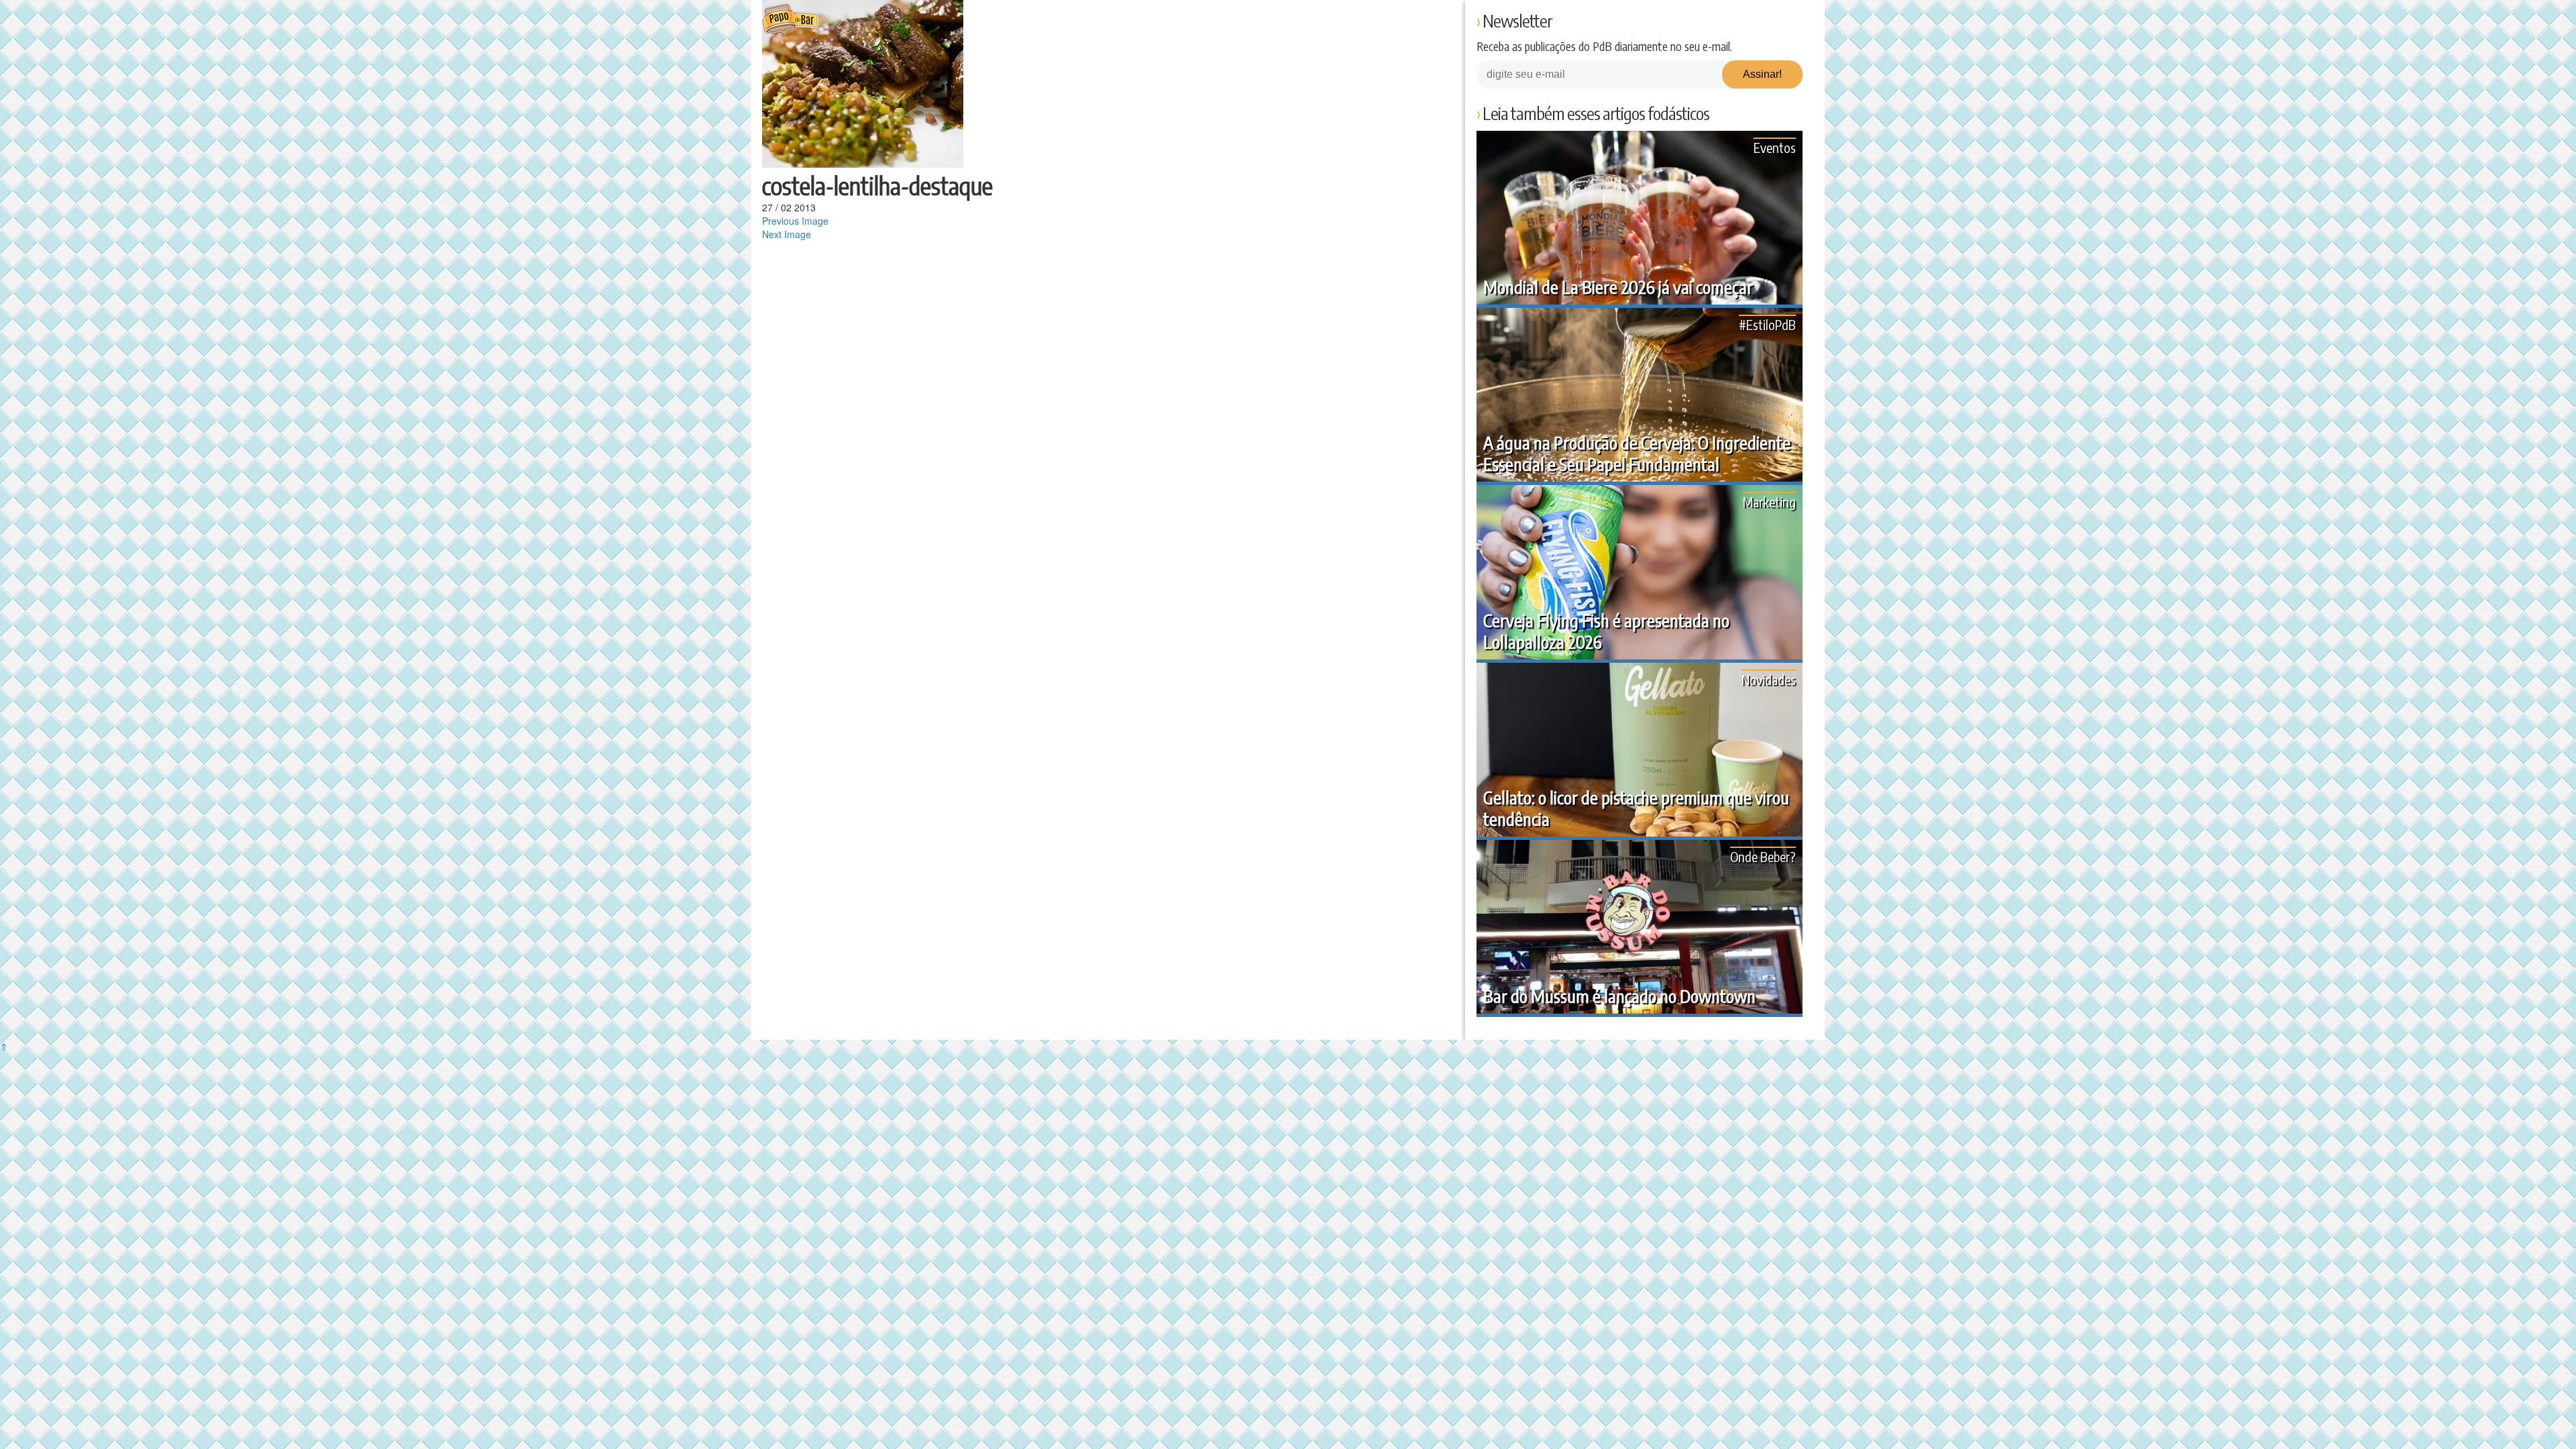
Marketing (1769, 501)
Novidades (1769, 679)
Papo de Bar (790, 20)
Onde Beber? (1763, 856)
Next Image (787, 234)
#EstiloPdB (1767, 324)
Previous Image (795, 221)
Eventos (1775, 147)
